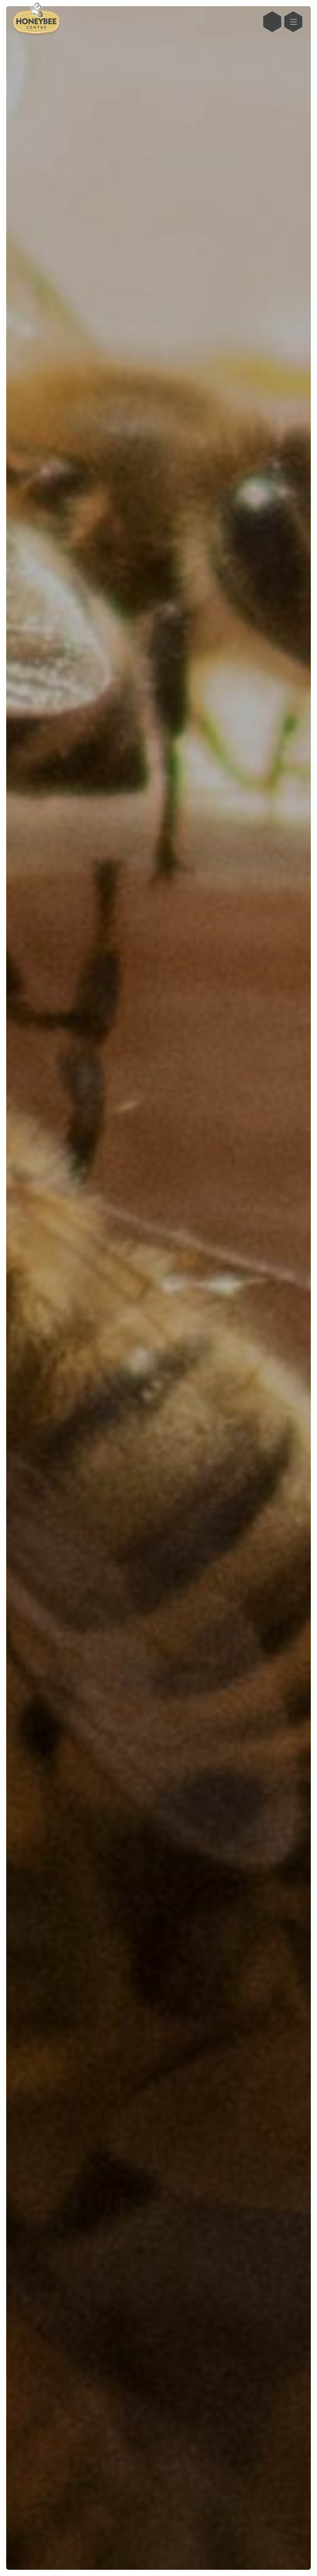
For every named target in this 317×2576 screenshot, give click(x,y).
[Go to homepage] (36, 22)
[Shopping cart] (272, 22)
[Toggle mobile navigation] (293, 22)
